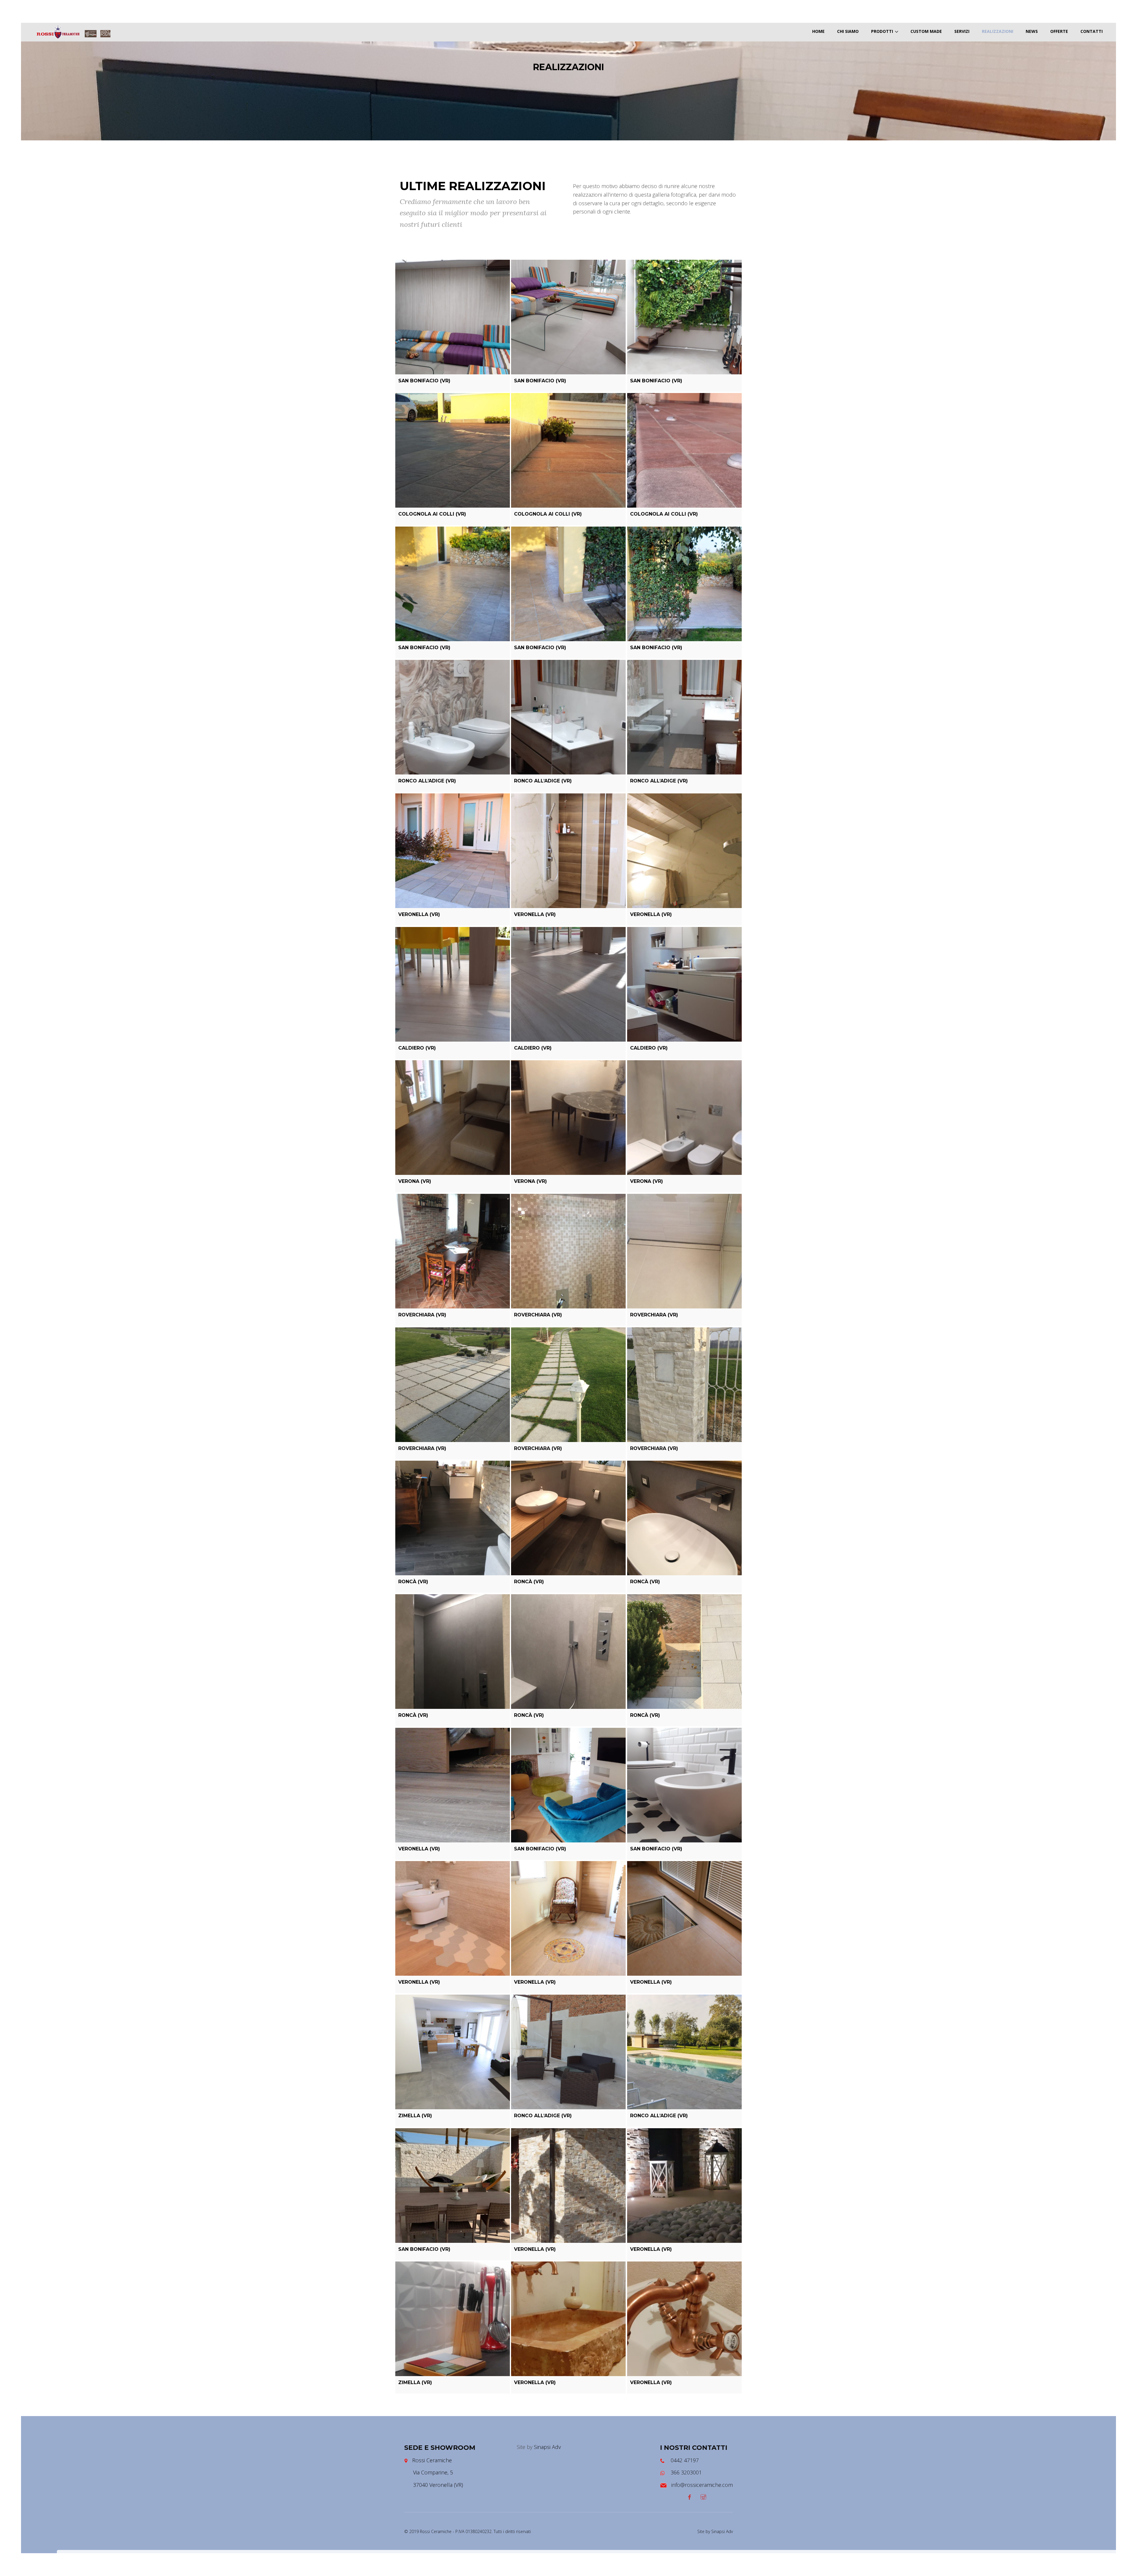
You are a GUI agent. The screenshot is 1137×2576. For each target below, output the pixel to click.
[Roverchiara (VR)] (453, 1251)
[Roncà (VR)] (453, 1518)
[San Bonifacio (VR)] (453, 317)
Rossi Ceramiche (432, 2460)
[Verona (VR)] (453, 1118)
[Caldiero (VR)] (453, 984)
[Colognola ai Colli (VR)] (453, 450)
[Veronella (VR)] (453, 851)
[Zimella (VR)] (453, 2052)
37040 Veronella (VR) (438, 2485)
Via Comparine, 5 (433, 2472)
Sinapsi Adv (547, 2447)
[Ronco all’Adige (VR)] (453, 717)
